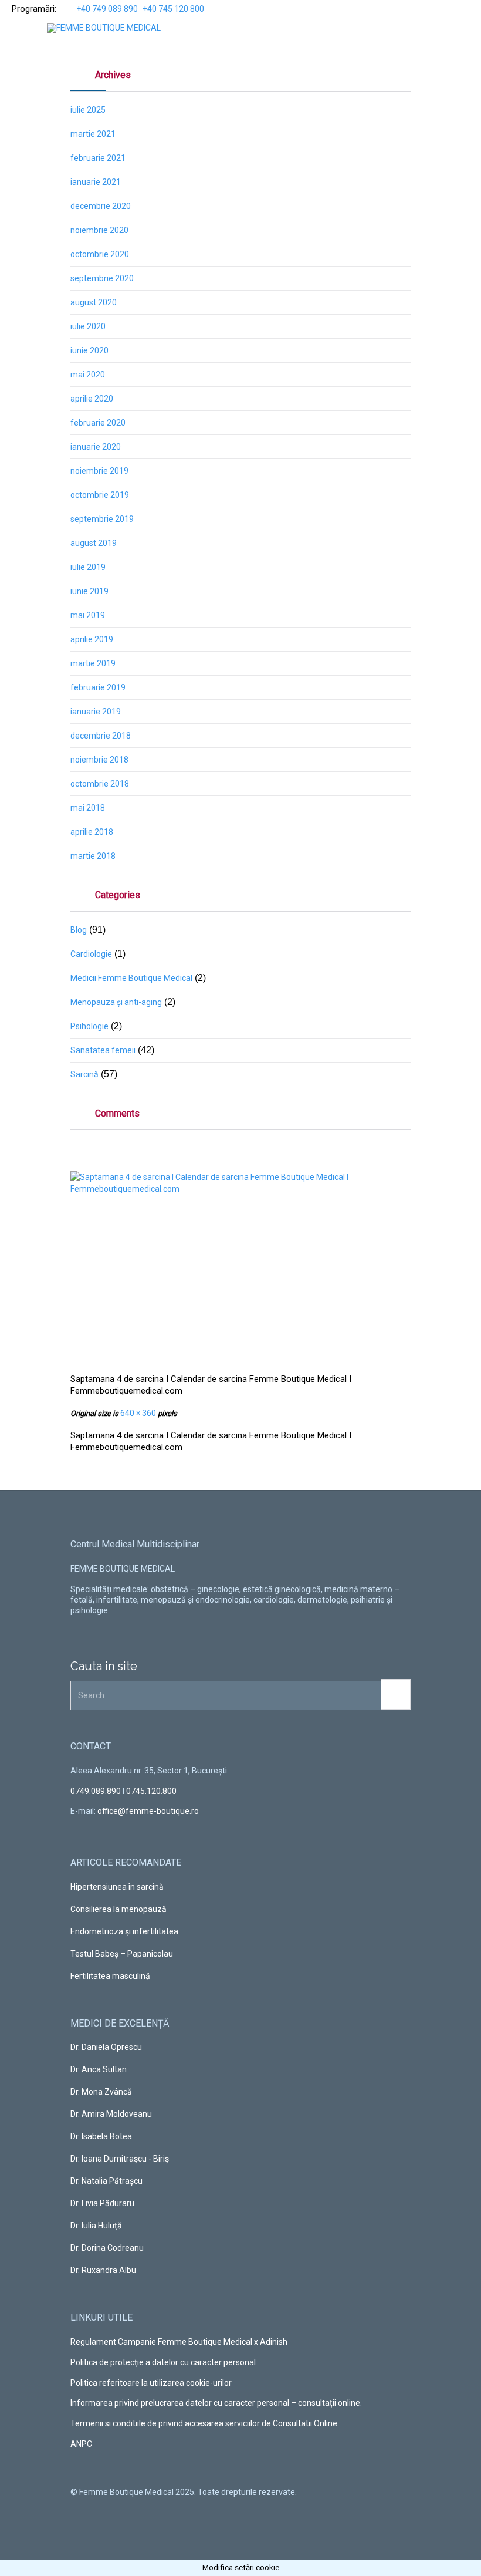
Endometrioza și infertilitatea (124, 1931)
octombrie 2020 (100, 254)
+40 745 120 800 (173, 9)
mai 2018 (88, 808)
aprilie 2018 (92, 832)
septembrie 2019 (102, 519)
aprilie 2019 (92, 639)
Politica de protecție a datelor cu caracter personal (163, 2362)
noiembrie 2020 (99, 230)
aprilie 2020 (92, 399)
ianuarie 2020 (96, 447)
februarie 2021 (98, 158)
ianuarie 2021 (96, 182)
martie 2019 (93, 663)
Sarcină (84, 1074)
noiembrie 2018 (99, 760)
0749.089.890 (96, 1791)
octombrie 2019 (100, 495)
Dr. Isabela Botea (101, 2136)
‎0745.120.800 (151, 1791)
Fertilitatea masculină (110, 1976)
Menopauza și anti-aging (116, 1002)
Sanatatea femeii (103, 1050)
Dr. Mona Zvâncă (101, 2092)
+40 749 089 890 (107, 9)
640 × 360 (138, 1413)
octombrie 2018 (100, 784)
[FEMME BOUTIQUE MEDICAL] (104, 28)
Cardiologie (91, 954)
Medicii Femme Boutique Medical (131, 978)
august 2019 (94, 543)
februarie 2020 (98, 423)
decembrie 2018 (101, 736)
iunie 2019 (89, 591)
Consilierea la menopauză (118, 1909)
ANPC (81, 2444)
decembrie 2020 (101, 206)
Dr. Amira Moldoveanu (111, 2114)
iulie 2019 (88, 567)
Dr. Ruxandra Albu (103, 2270)
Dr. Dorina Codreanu (107, 2248)
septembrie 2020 (102, 278)
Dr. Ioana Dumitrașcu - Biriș (120, 2159)
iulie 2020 (88, 326)
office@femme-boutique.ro (148, 1811)
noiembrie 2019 (99, 471)
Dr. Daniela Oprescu (106, 2047)
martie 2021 (93, 134)
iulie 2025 (88, 110)
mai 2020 (88, 375)
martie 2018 (93, 856)
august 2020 (94, 302)
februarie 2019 (98, 687)
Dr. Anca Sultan (99, 2069)
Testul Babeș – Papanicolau (122, 1954)
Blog (79, 930)
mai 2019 (88, 615)
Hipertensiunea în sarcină (117, 1887)
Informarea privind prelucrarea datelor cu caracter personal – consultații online (215, 2403)
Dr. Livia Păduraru (102, 2203)
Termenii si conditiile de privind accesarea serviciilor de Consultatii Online (204, 2423)
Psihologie (89, 1026)
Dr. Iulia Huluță (96, 2226)
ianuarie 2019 (96, 712)
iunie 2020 (89, 350)
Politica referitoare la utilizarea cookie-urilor (151, 2383)
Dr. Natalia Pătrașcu (106, 2181)
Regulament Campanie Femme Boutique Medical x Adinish (179, 2342)
